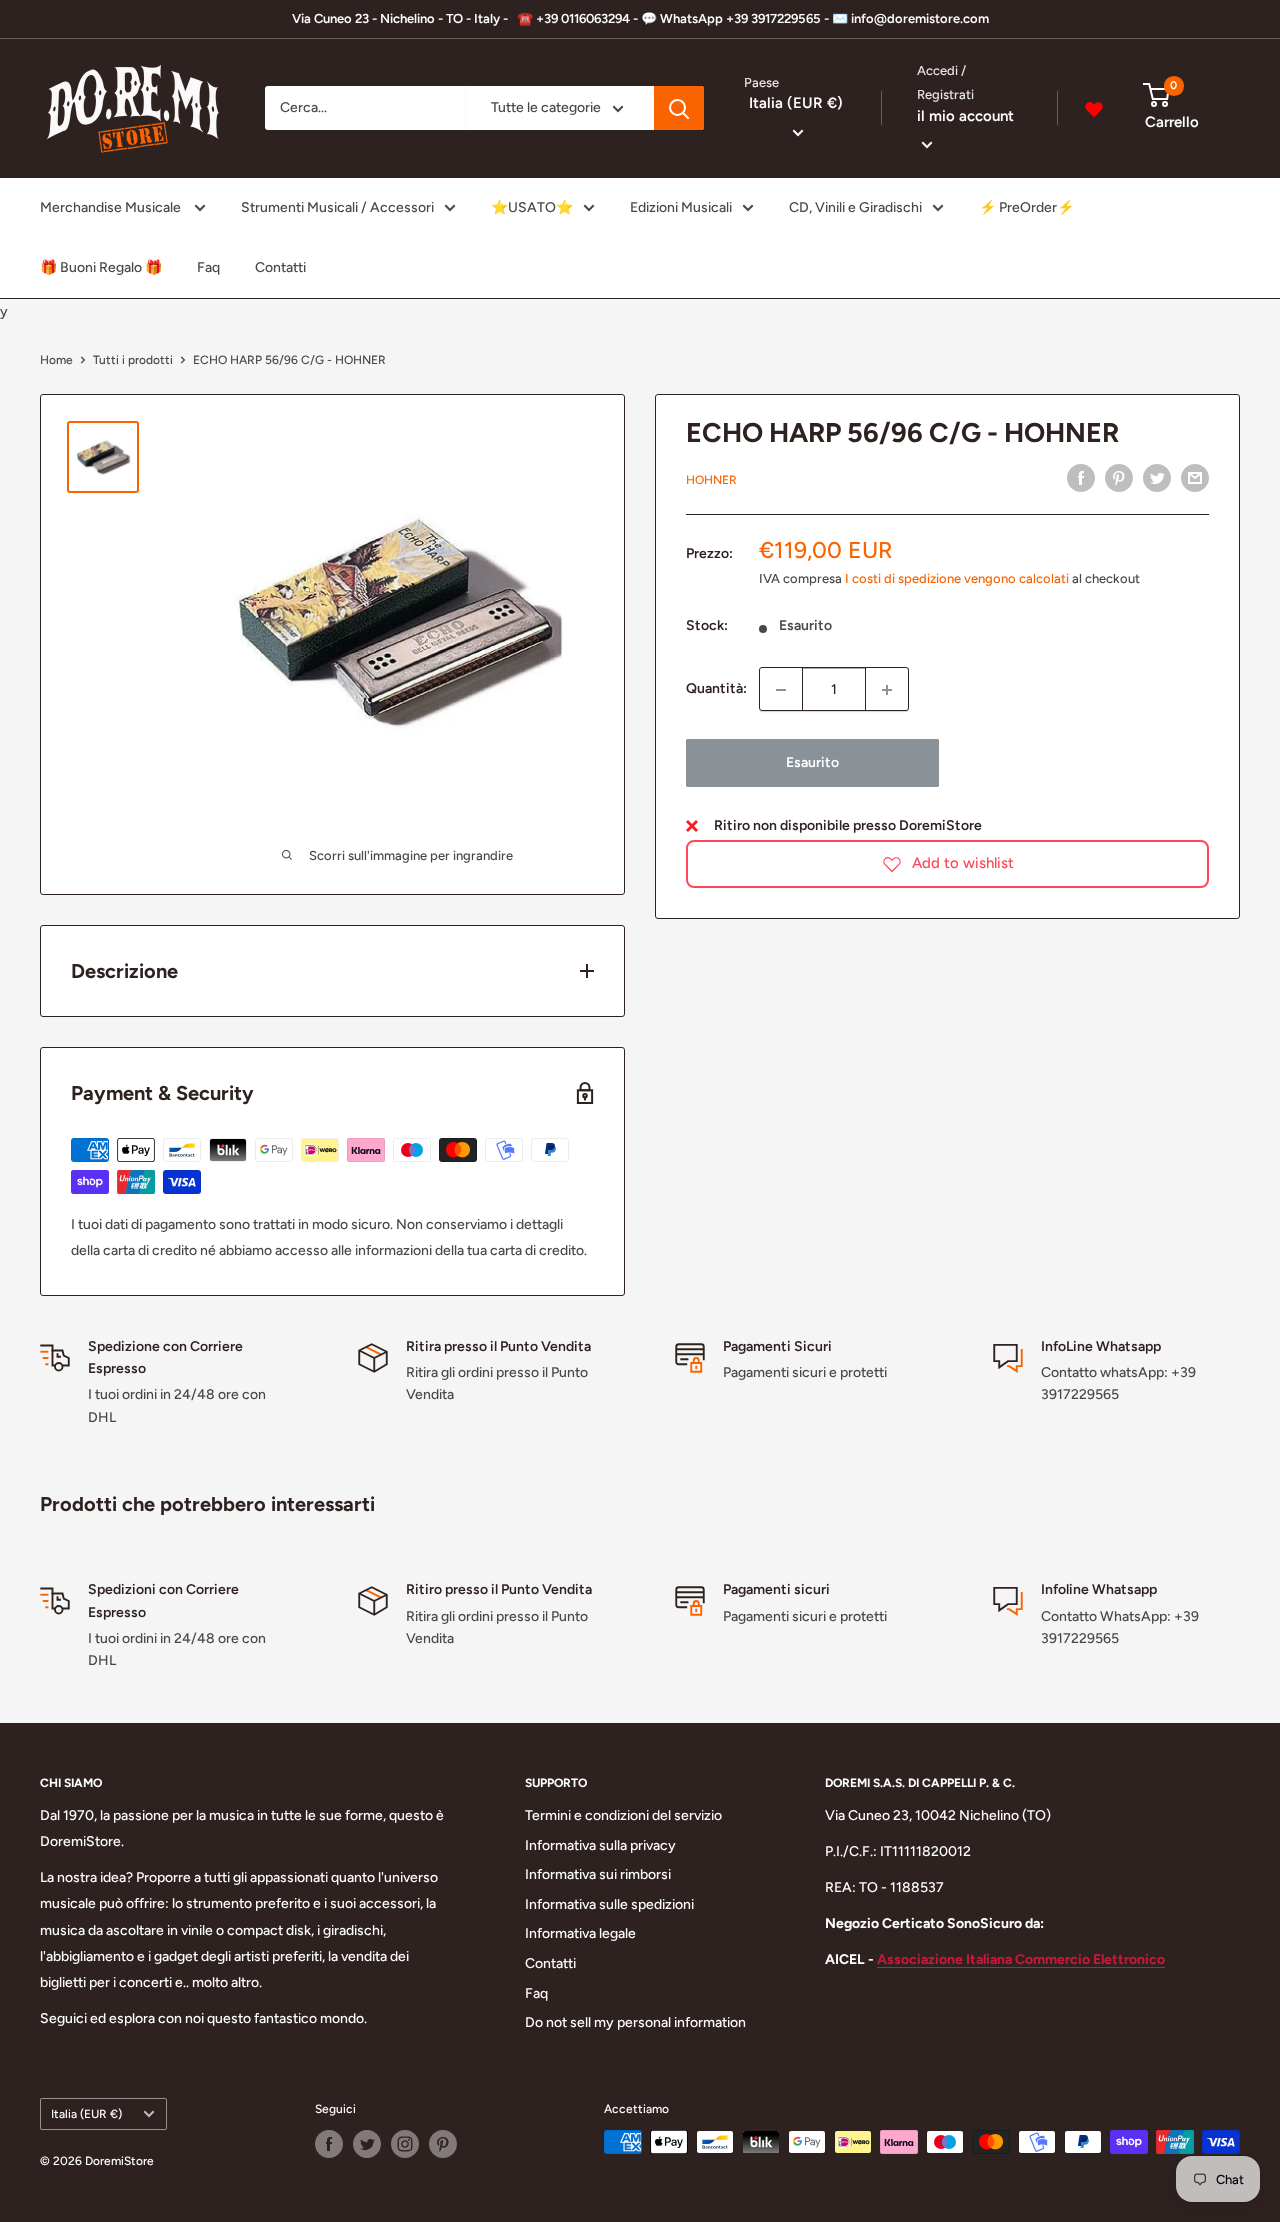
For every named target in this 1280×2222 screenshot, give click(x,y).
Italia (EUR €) (86, 2114)
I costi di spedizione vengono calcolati (957, 578)
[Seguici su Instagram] (405, 2144)
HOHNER (711, 481)
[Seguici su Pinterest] (443, 2144)
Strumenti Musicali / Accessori (337, 207)
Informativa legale (580, 1933)
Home (56, 360)
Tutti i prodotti (133, 360)
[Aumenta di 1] (887, 690)
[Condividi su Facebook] (1081, 478)
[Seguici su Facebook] (329, 2144)
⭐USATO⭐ (532, 207)
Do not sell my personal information (635, 2022)
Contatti (280, 267)
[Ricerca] (679, 109)
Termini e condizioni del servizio (623, 1815)
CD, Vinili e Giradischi (855, 207)
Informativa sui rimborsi (598, 1874)
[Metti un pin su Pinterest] (1119, 478)
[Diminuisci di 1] (781, 690)
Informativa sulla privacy (600, 1845)
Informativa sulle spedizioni (609, 1904)
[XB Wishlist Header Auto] (1094, 109)
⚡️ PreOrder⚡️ (1026, 207)
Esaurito (812, 763)
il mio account (965, 116)
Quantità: (716, 689)
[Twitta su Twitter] (1157, 478)
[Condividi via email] (1195, 478)
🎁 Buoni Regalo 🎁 (101, 267)
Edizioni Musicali (681, 207)
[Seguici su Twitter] (367, 2144)
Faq (208, 267)
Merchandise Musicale (112, 207)
